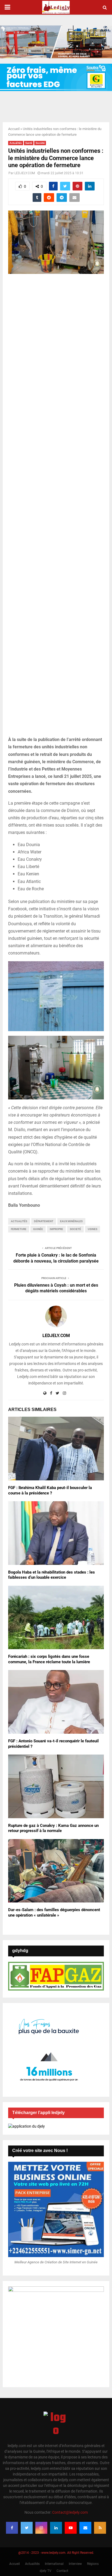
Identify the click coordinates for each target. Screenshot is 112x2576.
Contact (62, 2571)
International (54, 2564)
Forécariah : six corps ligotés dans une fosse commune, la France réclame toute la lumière (49, 1659)
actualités (19, 1221)
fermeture (19, 1229)
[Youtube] (71, 2528)
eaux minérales (71, 1221)
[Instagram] (41, 2528)
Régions (93, 2564)
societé (75, 1229)
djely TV (46, 2571)
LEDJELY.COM (25, 173)
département (44, 1221)
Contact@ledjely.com (70, 2512)
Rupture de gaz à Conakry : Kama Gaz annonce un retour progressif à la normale (53, 1828)
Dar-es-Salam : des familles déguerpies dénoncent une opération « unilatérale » (54, 1912)
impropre (56, 1229)
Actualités (16, 143)
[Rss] (100, 2528)
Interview (75, 2564)
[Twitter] (27, 2528)
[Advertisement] (56, 508)
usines (93, 1229)
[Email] (85, 2528)
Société (40, 143)
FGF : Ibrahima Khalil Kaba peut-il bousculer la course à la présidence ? (50, 1490)
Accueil (14, 129)
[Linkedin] (56, 2528)
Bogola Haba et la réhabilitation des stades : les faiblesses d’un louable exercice (52, 1575)
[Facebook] (12, 2528)
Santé (29, 143)
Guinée (38, 1229)
